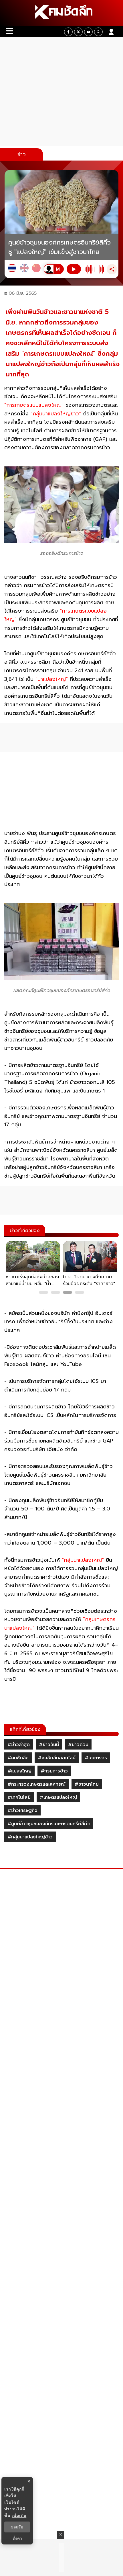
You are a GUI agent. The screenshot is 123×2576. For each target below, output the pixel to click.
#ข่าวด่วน (78, 1745)
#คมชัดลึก (18, 1758)
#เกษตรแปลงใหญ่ (58, 1797)
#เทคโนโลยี (19, 1797)
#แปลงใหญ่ (19, 1771)
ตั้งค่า (17, 2538)
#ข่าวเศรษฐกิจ (22, 1811)
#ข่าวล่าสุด (19, 1745)
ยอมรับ (17, 2527)
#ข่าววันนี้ (49, 1745)
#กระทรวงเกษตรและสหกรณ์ (36, 1784)
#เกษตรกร (96, 1758)
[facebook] (68, 32)
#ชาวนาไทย (87, 1784)
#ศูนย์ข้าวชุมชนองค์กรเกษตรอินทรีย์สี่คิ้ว (49, 1824)
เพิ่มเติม (19, 2515)
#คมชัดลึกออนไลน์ (57, 1758)
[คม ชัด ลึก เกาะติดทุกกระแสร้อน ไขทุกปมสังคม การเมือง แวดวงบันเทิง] (61, 13)
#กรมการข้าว (54, 1771)
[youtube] (88, 32)
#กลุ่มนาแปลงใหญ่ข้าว (30, 1837)
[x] (78, 32)
